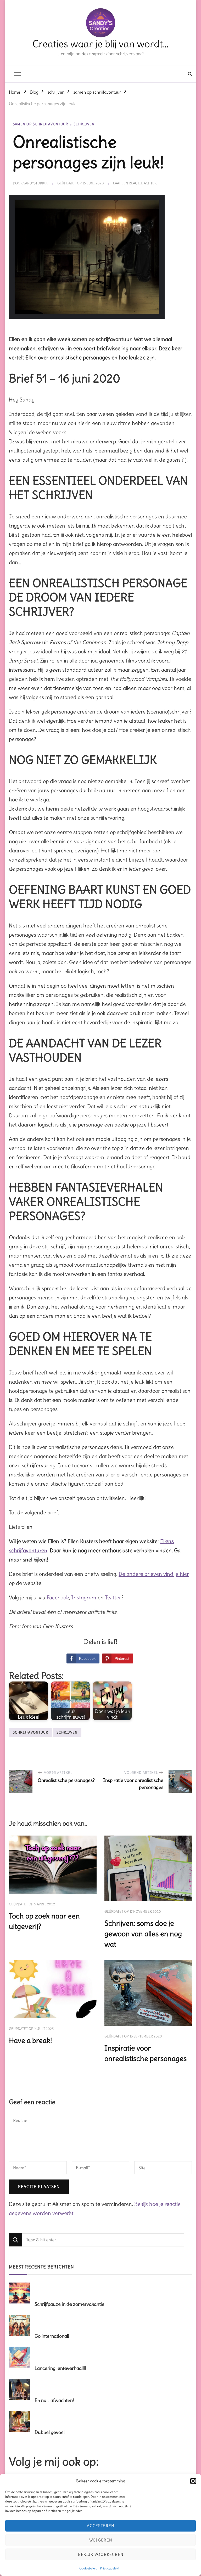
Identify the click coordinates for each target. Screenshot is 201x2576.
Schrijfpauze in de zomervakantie (69, 2304)
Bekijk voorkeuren (101, 2554)
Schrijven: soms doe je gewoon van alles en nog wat (143, 1934)
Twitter (113, 1597)
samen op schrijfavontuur (40, 124)
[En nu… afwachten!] (21, 2390)
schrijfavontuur (30, 1732)
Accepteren (100, 2526)
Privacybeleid (110, 2568)
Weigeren (101, 2540)
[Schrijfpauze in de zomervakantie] (21, 2294)
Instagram (84, 1597)
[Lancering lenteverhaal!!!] (21, 2358)
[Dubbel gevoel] (21, 2422)
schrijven (84, 124)
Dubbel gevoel (50, 2432)
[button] (193, 2481)
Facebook (58, 1597)
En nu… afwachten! (54, 2400)
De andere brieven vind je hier (154, 1574)
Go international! (52, 2336)
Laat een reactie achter (135, 183)
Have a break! (30, 2040)
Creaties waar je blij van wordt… (100, 44)
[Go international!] (21, 2325)
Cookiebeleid (88, 2568)
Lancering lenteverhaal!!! (60, 2368)
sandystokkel (36, 183)
